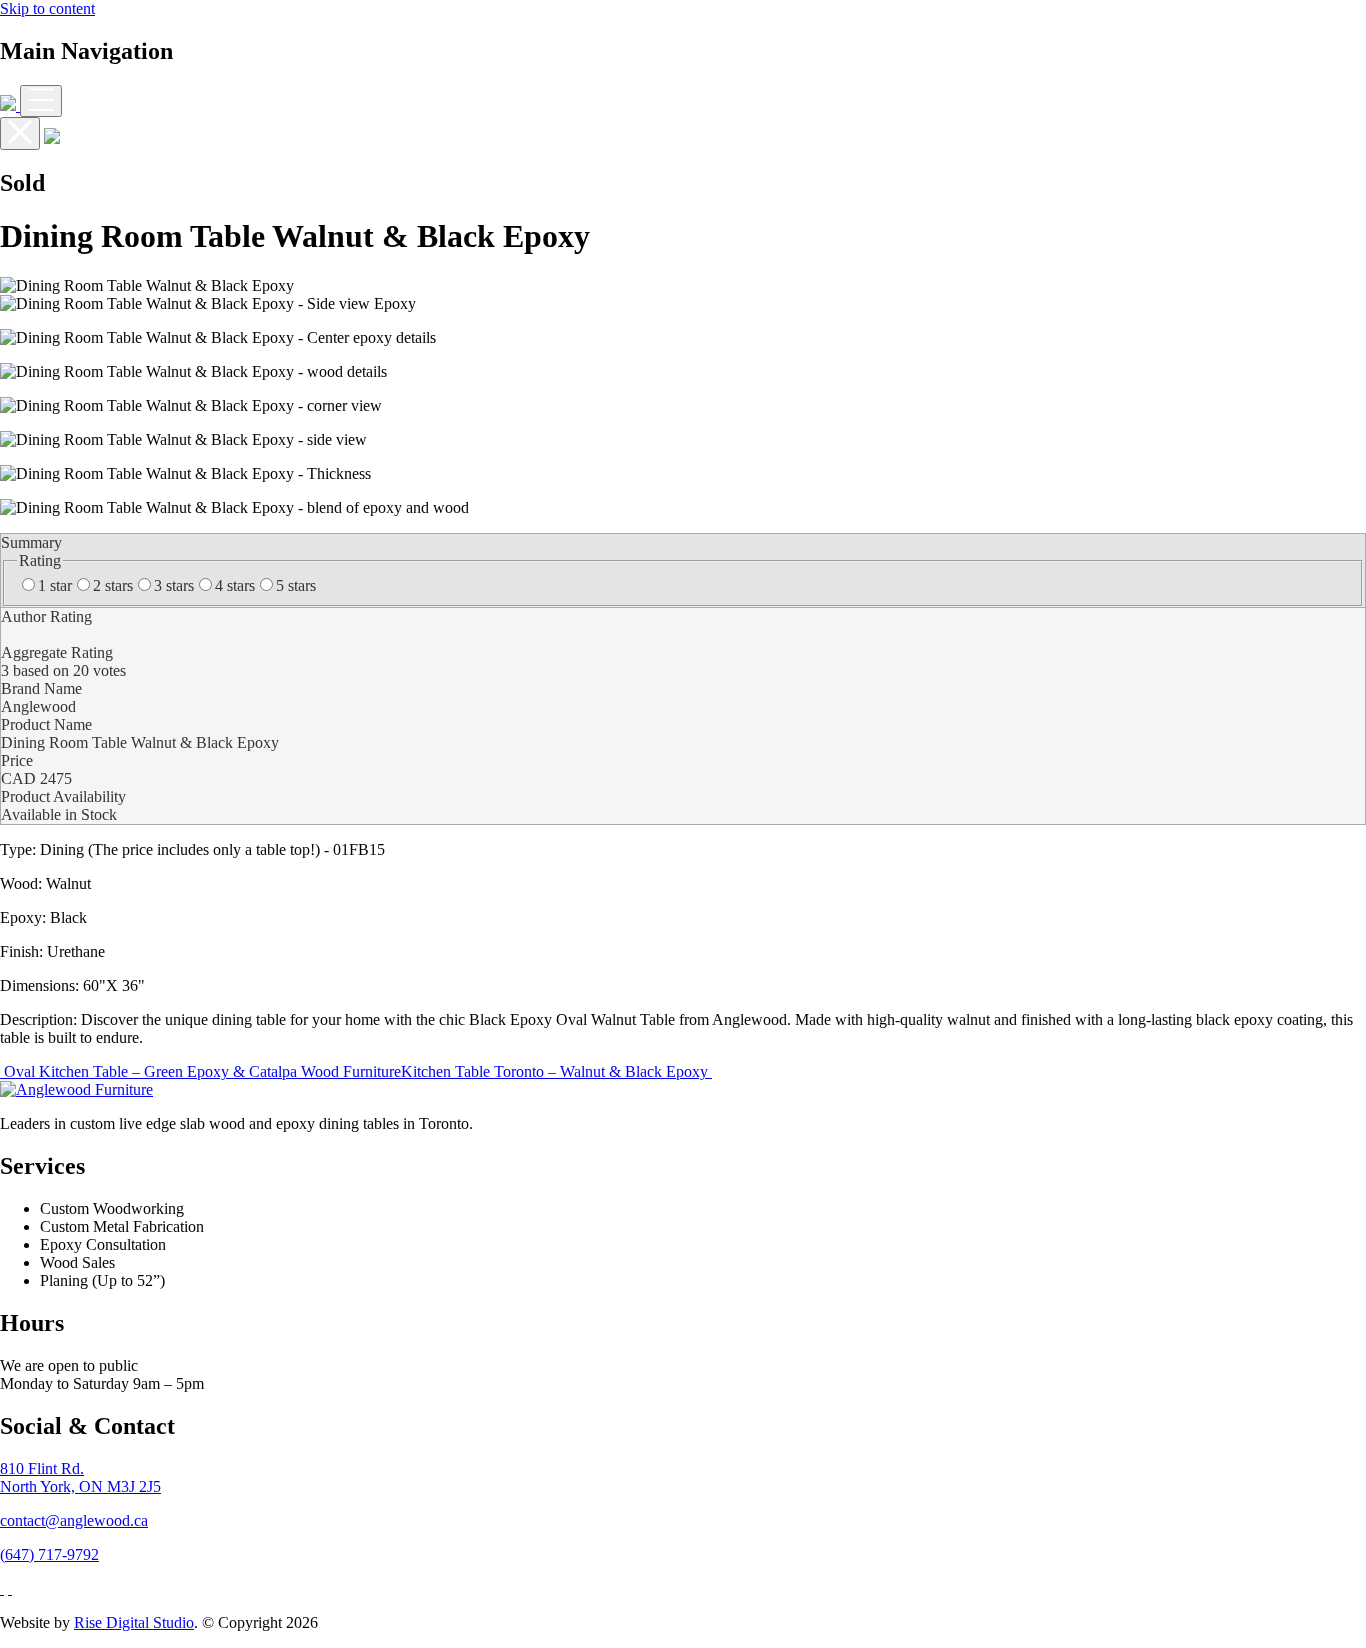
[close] (20, 133)
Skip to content (47, 8)
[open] (41, 101)
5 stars (296, 585)
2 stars (113, 585)
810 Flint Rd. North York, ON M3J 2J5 (80, 1477)
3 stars (174, 585)
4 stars (235, 585)
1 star (55, 585)
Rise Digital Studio (134, 1622)
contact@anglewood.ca (74, 1520)
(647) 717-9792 (49, 1554)
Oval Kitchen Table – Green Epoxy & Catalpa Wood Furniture (200, 1071)
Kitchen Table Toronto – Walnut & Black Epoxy (556, 1071)
